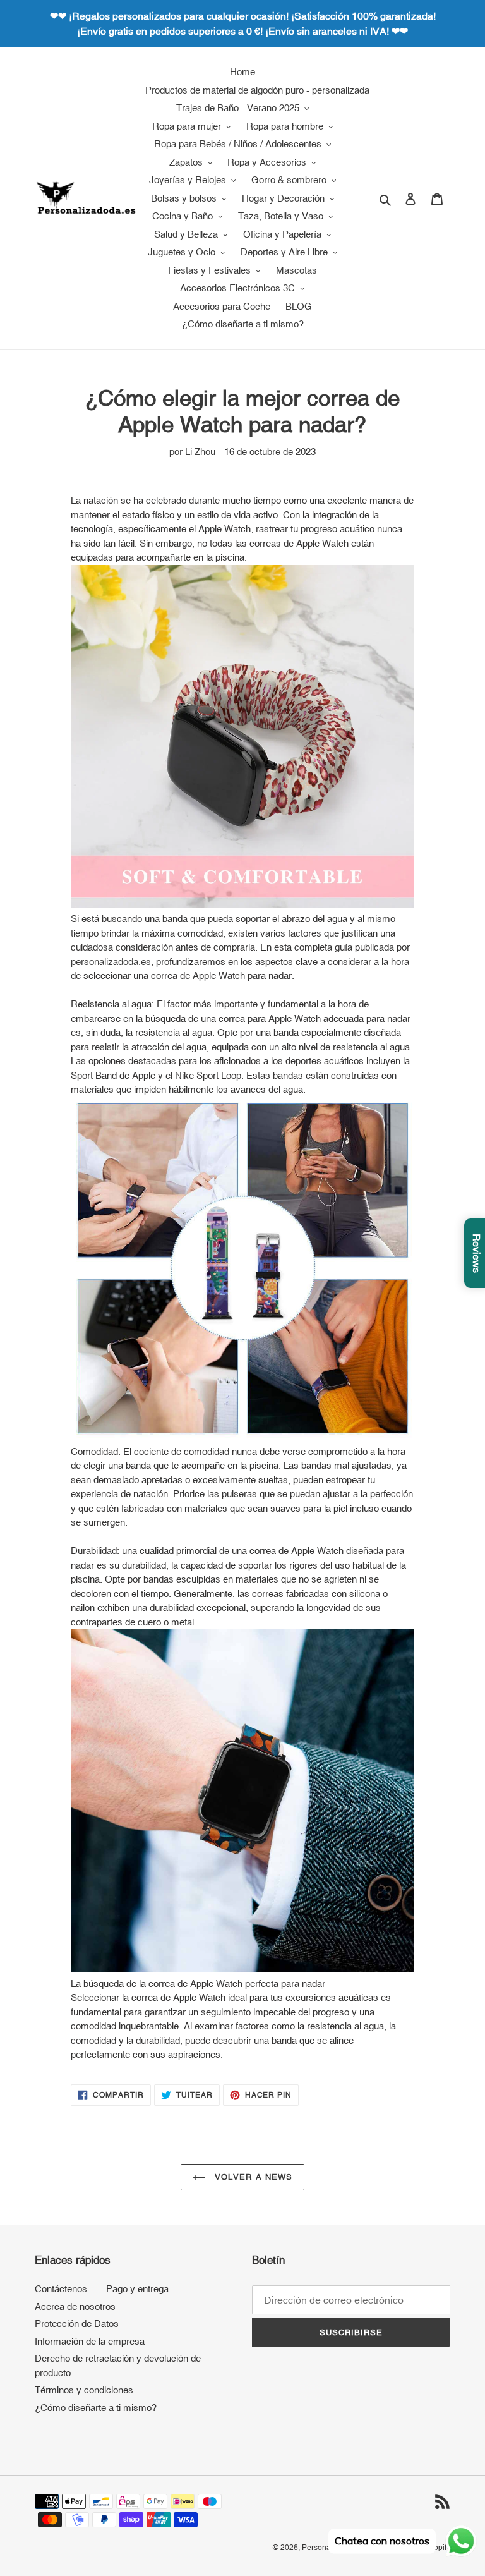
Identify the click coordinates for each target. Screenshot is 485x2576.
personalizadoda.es (111, 962)
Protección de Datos (77, 2324)
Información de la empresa (90, 2341)
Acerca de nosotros (75, 2306)
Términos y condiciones (84, 2390)
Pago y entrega (137, 2289)
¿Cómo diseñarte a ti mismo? (96, 2408)
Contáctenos (61, 2289)
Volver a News (252, 2177)
